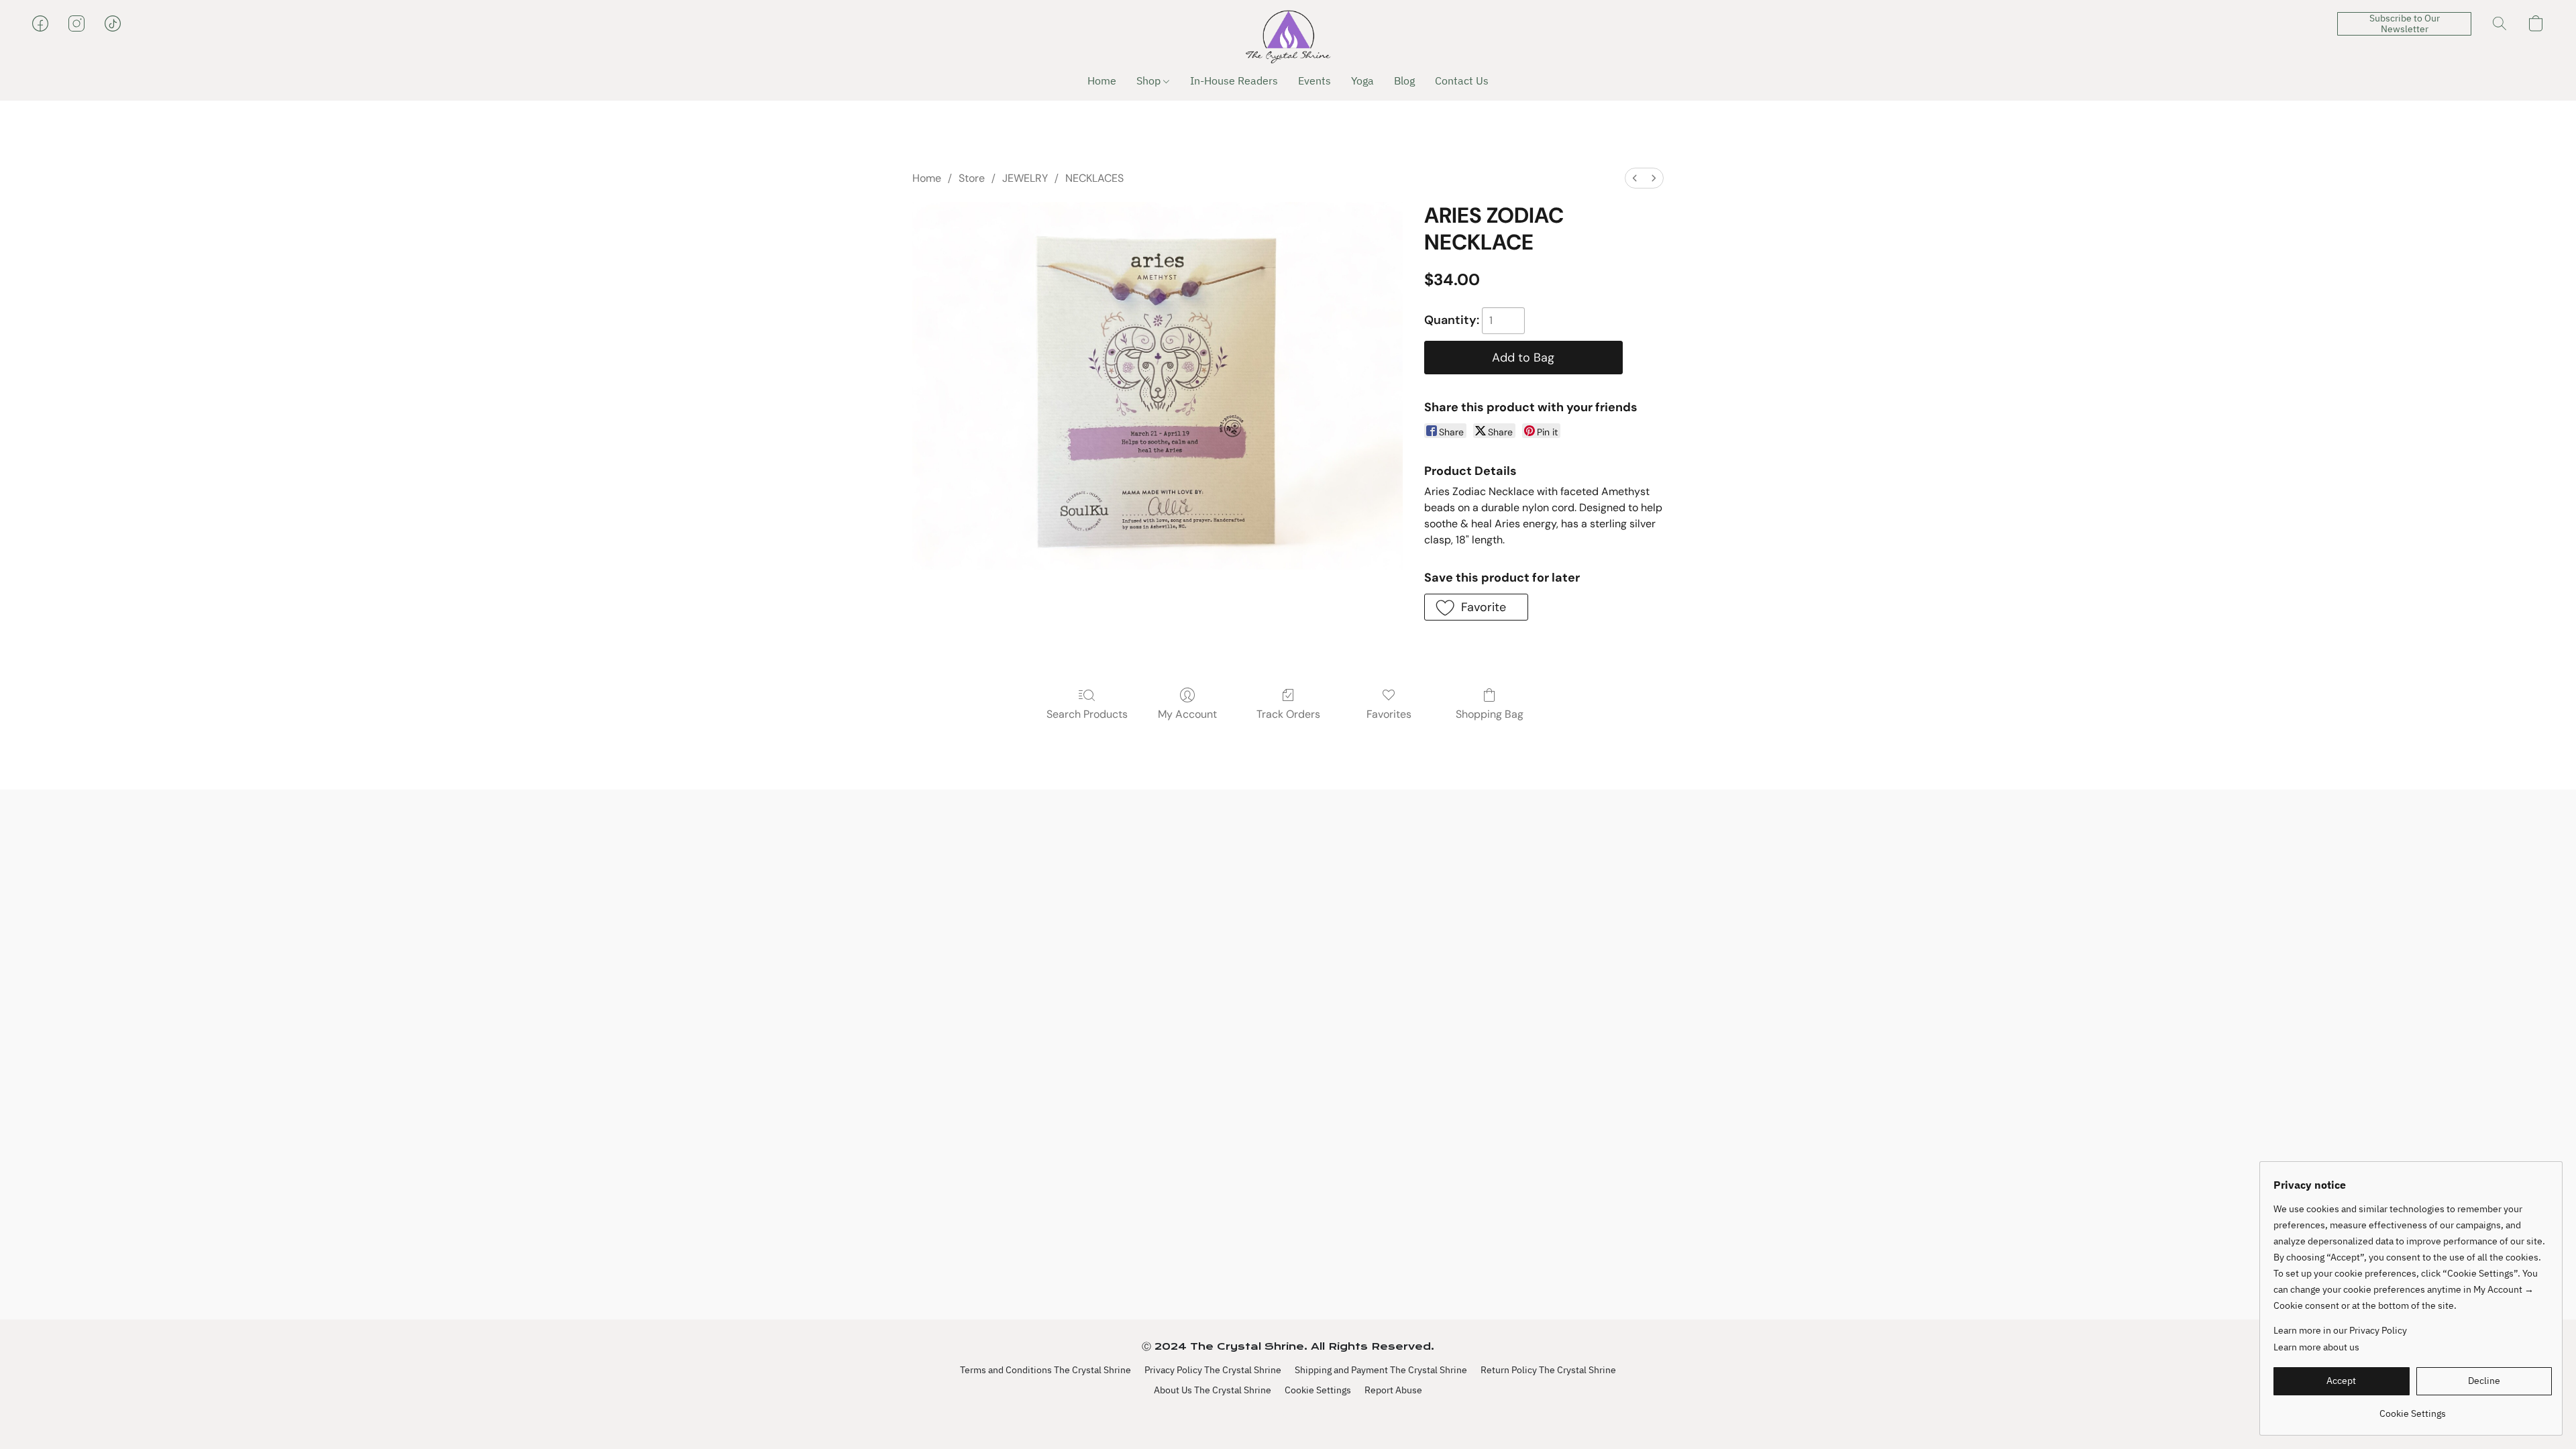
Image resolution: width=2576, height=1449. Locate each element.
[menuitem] (1635, 178)
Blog (1404, 80)
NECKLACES (1094, 178)
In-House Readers (1234, 80)
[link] (2413, 1408)
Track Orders (1288, 714)
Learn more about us (2316, 1347)
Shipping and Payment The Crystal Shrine (1381, 1370)
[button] (1288, 37)
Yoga (1362, 80)
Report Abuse (1393, 1390)
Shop (1150, 80)
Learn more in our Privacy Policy (2340, 1330)
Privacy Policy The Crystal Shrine (1213, 1370)
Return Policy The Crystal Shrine (1548, 1370)
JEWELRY (1025, 178)
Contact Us (1462, 80)
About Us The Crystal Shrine (1213, 1390)
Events (1314, 80)
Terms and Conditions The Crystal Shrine (1045, 1370)
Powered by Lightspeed (1288, 1413)
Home (1102, 80)
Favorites (1389, 714)
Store (972, 178)
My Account (1187, 714)
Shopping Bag (1490, 714)
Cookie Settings (1318, 1390)
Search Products (1087, 714)
